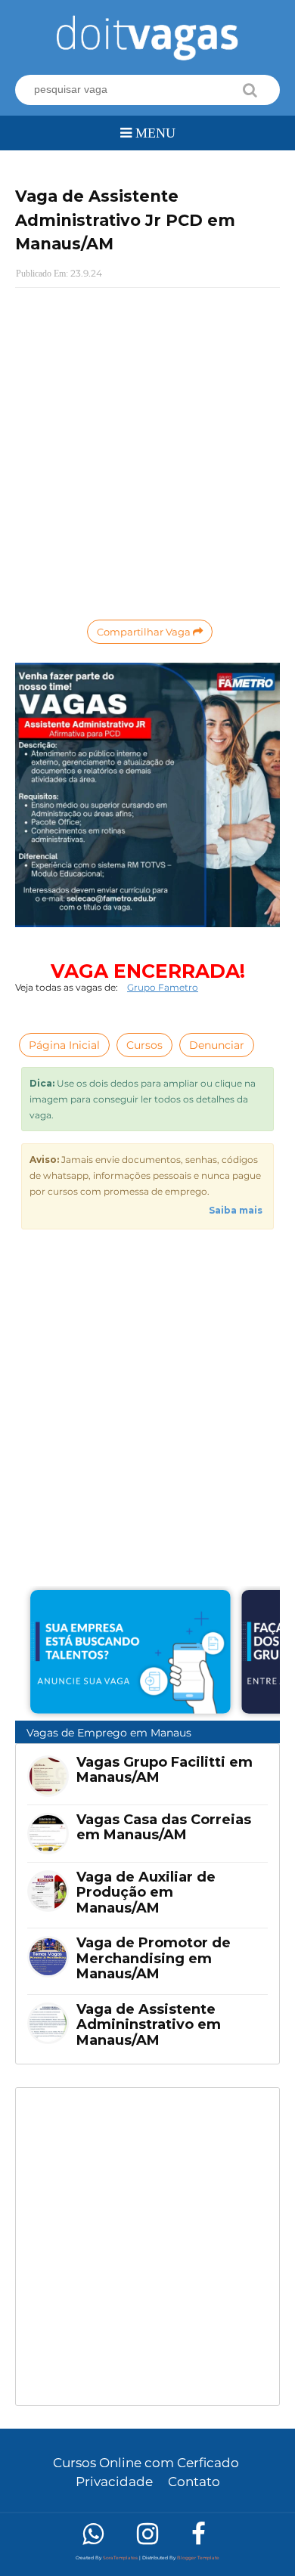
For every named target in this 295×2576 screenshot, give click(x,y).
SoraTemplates (120, 2558)
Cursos (144, 1045)
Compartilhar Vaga (145, 632)
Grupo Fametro (163, 987)
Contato (194, 2482)
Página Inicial (64, 1045)
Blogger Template (198, 2558)
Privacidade (114, 2482)
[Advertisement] (147, 2247)
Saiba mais (236, 1210)
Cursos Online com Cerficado (146, 2463)
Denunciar (217, 1045)
